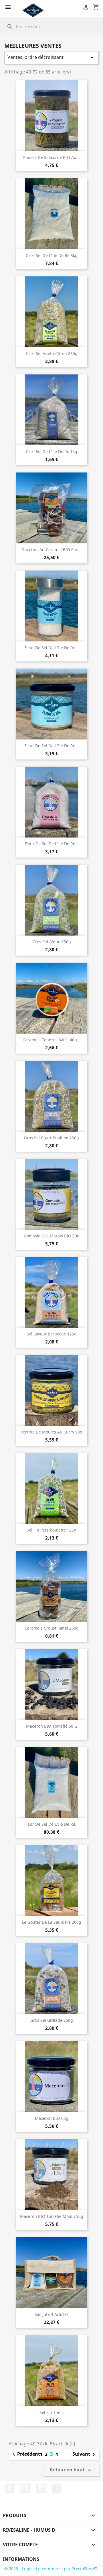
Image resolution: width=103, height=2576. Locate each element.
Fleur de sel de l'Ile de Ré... (51, 648)
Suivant (85, 2455)
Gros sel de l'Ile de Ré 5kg (52, 255)
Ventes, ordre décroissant (51, 58)
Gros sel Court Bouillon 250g (51, 1138)
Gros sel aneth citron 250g (52, 353)
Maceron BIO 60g (52, 2118)
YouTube (25, 2488)
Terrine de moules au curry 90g (51, 1432)
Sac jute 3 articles (52, 2314)
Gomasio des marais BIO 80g (52, 1236)
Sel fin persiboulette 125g (51, 1530)
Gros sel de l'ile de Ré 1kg (51, 451)
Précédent (25, 2455)
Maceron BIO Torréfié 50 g (52, 1726)
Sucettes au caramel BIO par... (51, 550)
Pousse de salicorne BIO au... (51, 157)
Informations (21, 2559)
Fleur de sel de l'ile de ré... (52, 844)
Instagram (41, 2488)
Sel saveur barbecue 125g (52, 1334)
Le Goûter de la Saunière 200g (52, 1922)
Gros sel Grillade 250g (52, 2020)
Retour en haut (71, 2470)
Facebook (9, 2488)
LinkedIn (56, 2488)
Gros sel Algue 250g (52, 942)
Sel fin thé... (52, 2412)
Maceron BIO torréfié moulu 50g (52, 2216)
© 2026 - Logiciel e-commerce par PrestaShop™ (51, 2569)
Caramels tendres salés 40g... (51, 1040)
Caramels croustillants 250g (52, 1628)
